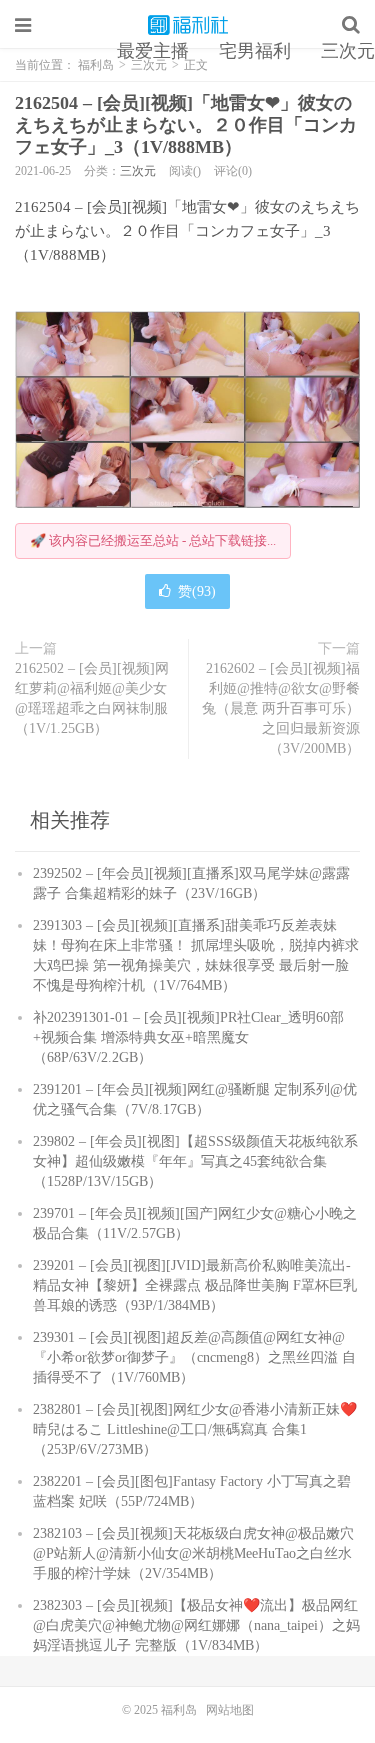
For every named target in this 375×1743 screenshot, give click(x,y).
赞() (197, 591)
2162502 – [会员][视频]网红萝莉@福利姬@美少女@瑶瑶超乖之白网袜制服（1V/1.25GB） (92, 698)
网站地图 (230, 1710)
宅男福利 (255, 51)
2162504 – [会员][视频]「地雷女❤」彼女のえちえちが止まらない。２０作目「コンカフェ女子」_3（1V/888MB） (186, 125)
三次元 (138, 171)
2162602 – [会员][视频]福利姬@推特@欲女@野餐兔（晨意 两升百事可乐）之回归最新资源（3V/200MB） (281, 708)
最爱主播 (153, 51)
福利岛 (188, 25)
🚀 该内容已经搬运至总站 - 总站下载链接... (153, 540)
